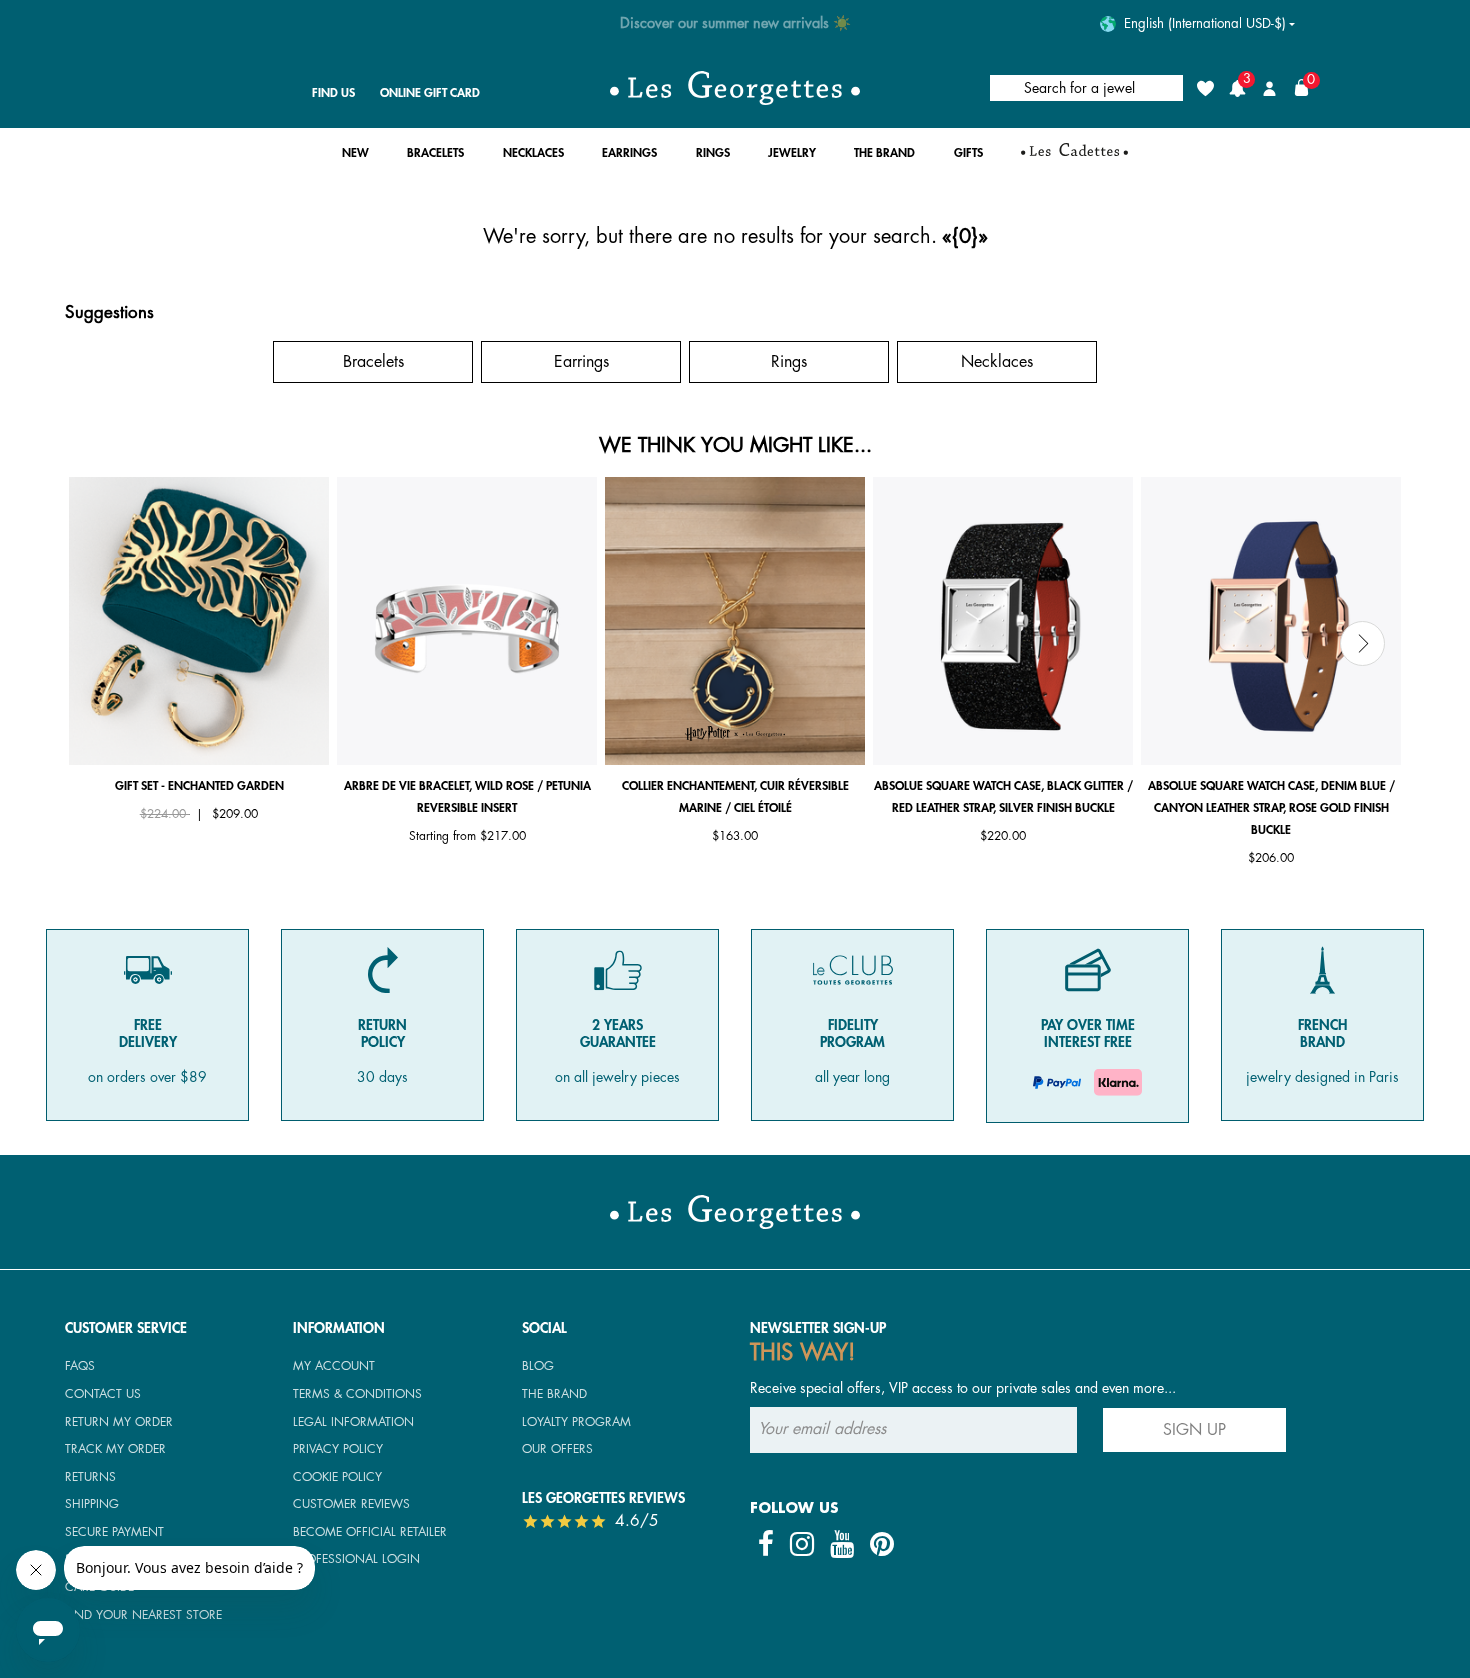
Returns (90, 1477)
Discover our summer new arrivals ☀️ (735, 23)
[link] (1074, 158)
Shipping (92, 1504)
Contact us (103, 1394)
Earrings (581, 362)
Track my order (115, 1449)
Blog (538, 1366)
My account (334, 1366)
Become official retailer (370, 1532)
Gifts (165, 362)
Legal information (353, 1422)
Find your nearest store (143, 1615)
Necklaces (997, 362)
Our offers (557, 1449)
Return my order (119, 1422)
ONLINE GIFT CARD (430, 93)
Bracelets (373, 362)
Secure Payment (114, 1532)
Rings (789, 362)
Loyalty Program (576, 1422)
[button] (355, 158)
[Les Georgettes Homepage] (735, 88)
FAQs (80, 1366)
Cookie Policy (337, 1477)
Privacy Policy (338, 1449)
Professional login (356, 1559)
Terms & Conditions (357, 1394)
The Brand (554, 1394)
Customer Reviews (351, 1504)
